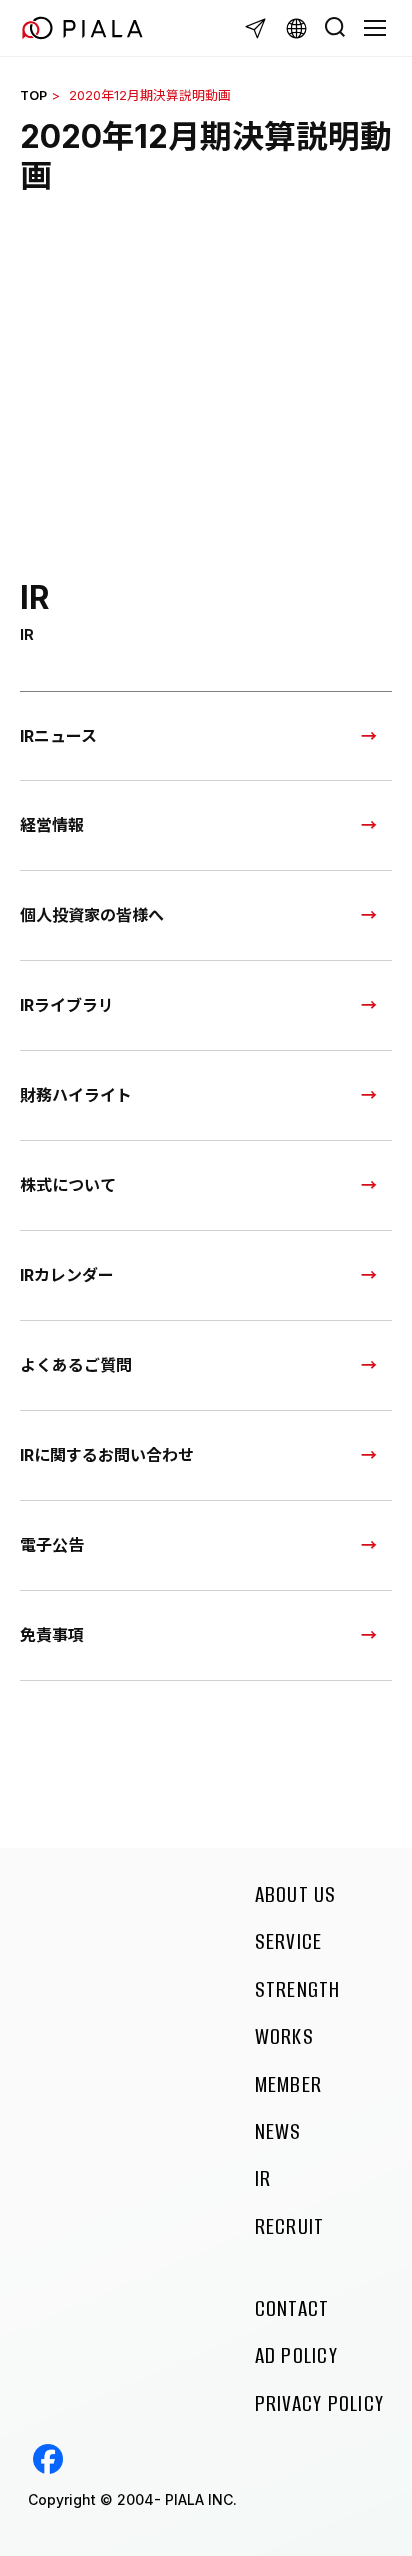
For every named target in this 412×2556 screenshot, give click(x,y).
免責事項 (52, 1635)
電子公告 (52, 1545)
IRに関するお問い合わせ (107, 1455)
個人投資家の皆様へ (92, 915)
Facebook (48, 2459)
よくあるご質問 (76, 1365)
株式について (68, 1185)
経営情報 (52, 825)
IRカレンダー (67, 1275)
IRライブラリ (67, 1005)
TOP (33, 95)
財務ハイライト (76, 1095)
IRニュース (58, 736)
